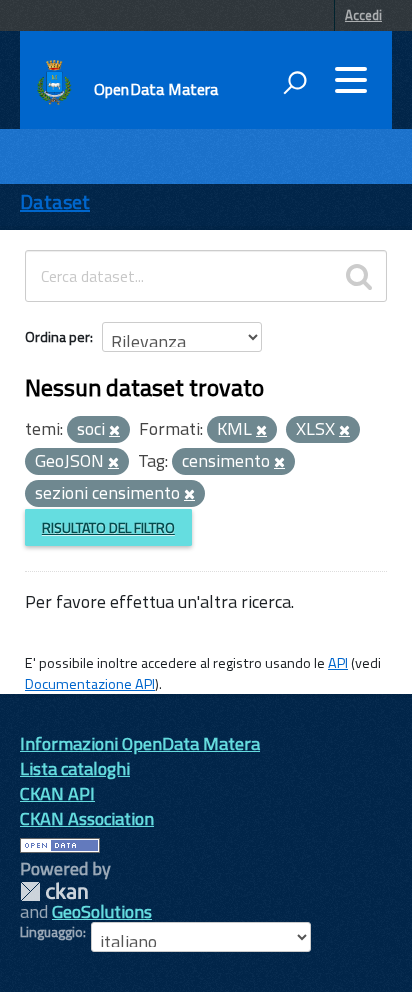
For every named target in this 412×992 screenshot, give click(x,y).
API (338, 663)
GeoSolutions (102, 911)
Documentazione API (90, 684)
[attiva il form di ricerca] (295, 82)
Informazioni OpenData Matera (140, 743)
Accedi (363, 15)
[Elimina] (114, 431)
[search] (359, 276)
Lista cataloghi (75, 768)
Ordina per (57, 336)
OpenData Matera (156, 89)
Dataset (55, 201)
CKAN (54, 891)
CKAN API (57, 793)
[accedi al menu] (351, 80)
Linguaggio (51, 932)
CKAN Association (87, 818)
